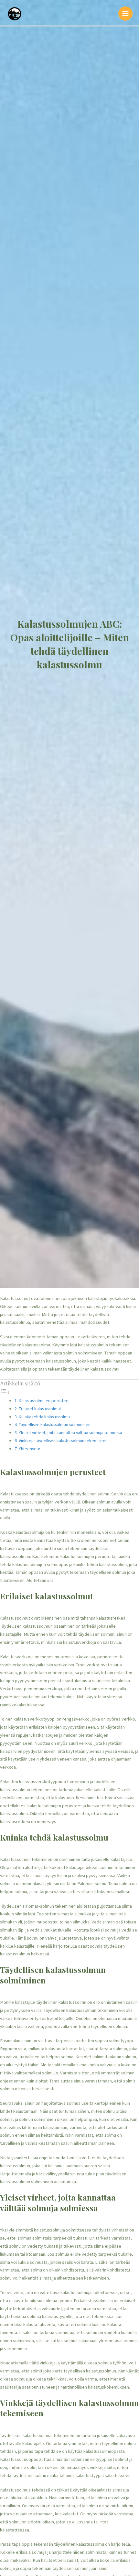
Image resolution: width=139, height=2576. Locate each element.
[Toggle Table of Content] (5, 1393)
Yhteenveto (30, 1449)
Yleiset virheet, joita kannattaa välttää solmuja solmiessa (70, 1433)
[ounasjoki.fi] (15, 13)
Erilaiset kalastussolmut (40, 1409)
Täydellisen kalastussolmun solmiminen (55, 1424)
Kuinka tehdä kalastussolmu (44, 1417)
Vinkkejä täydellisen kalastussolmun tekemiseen (63, 1441)
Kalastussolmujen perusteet (44, 1401)
